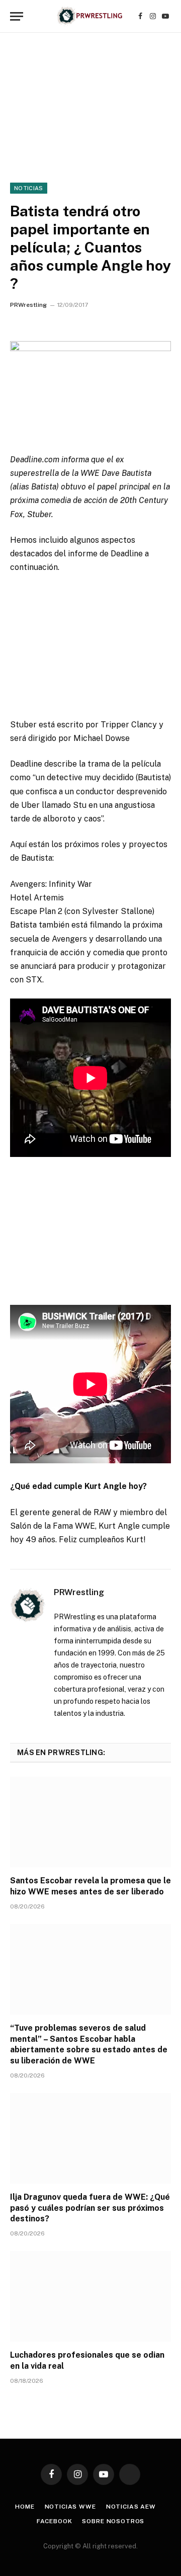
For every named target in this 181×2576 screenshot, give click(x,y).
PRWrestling (28, 305)
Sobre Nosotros (113, 2521)
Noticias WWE (70, 2507)
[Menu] (17, 16)
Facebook (55, 2521)
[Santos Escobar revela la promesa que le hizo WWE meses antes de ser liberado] (90, 1822)
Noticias (29, 188)
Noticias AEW (131, 2507)
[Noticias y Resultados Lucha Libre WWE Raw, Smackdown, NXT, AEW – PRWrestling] (90, 16)
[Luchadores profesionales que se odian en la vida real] (90, 2296)
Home (25, 2507)
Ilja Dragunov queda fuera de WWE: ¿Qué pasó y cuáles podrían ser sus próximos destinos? (90, 2208)
